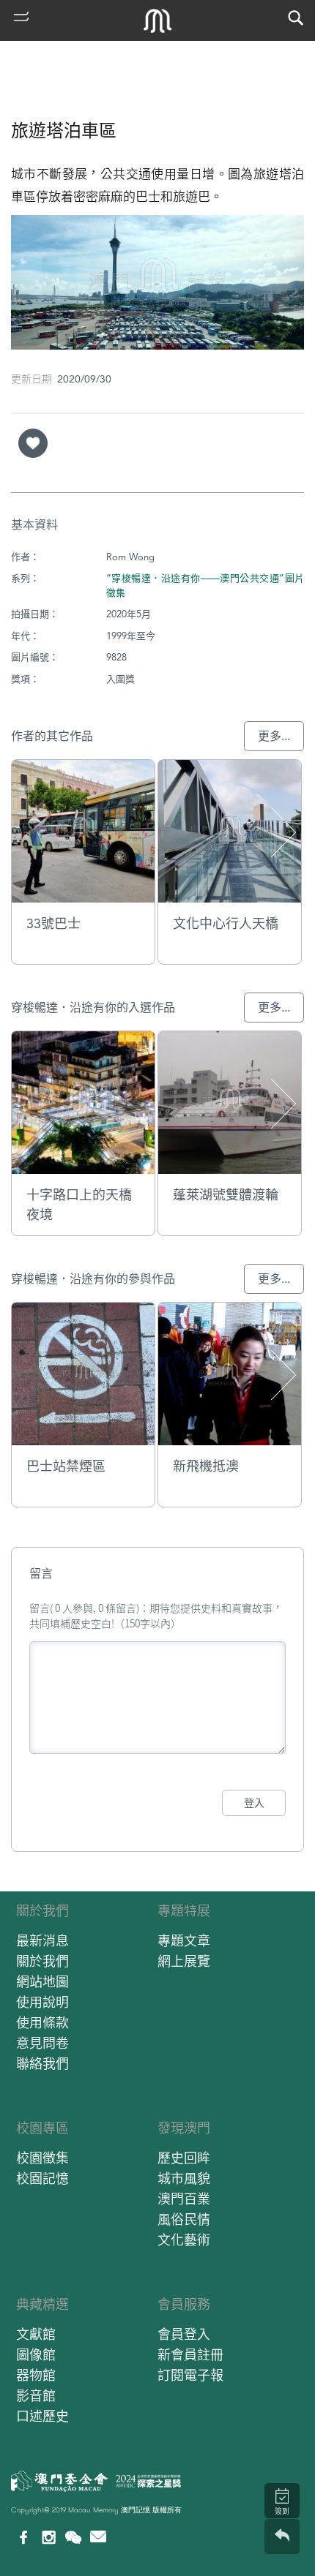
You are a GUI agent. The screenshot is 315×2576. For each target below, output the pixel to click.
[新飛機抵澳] (230, 1374)
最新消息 (42, 1941)
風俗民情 (184, 2219)
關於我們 (42, 1911)
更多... (274, 736)
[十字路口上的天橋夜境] (83, 1103)
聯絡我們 (42, 2064)
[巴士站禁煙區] (83, 1374)
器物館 (36, 2375)
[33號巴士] (83, 831)
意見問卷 (42, 2043)
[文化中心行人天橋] (230, 831)
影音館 (36, 2396)
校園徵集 (42, 2158)
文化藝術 (184, 2240)
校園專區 (42, 2128)
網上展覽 (184, 1961)
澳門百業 (184, 2199)
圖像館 (36, 2355)
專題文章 (184, 1941)
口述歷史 (42, 2416)
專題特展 (184, 1911)
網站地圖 (42, 1982)
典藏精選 (42, 2304)
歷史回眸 (184, 2158)
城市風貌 (184, 2178)
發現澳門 (184, 2128)
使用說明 (42, 2002)
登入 (254, 1803)
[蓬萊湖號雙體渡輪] (230, 1103)
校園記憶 (42, 2178)
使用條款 (42, 2023)
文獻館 (36, 2334)
